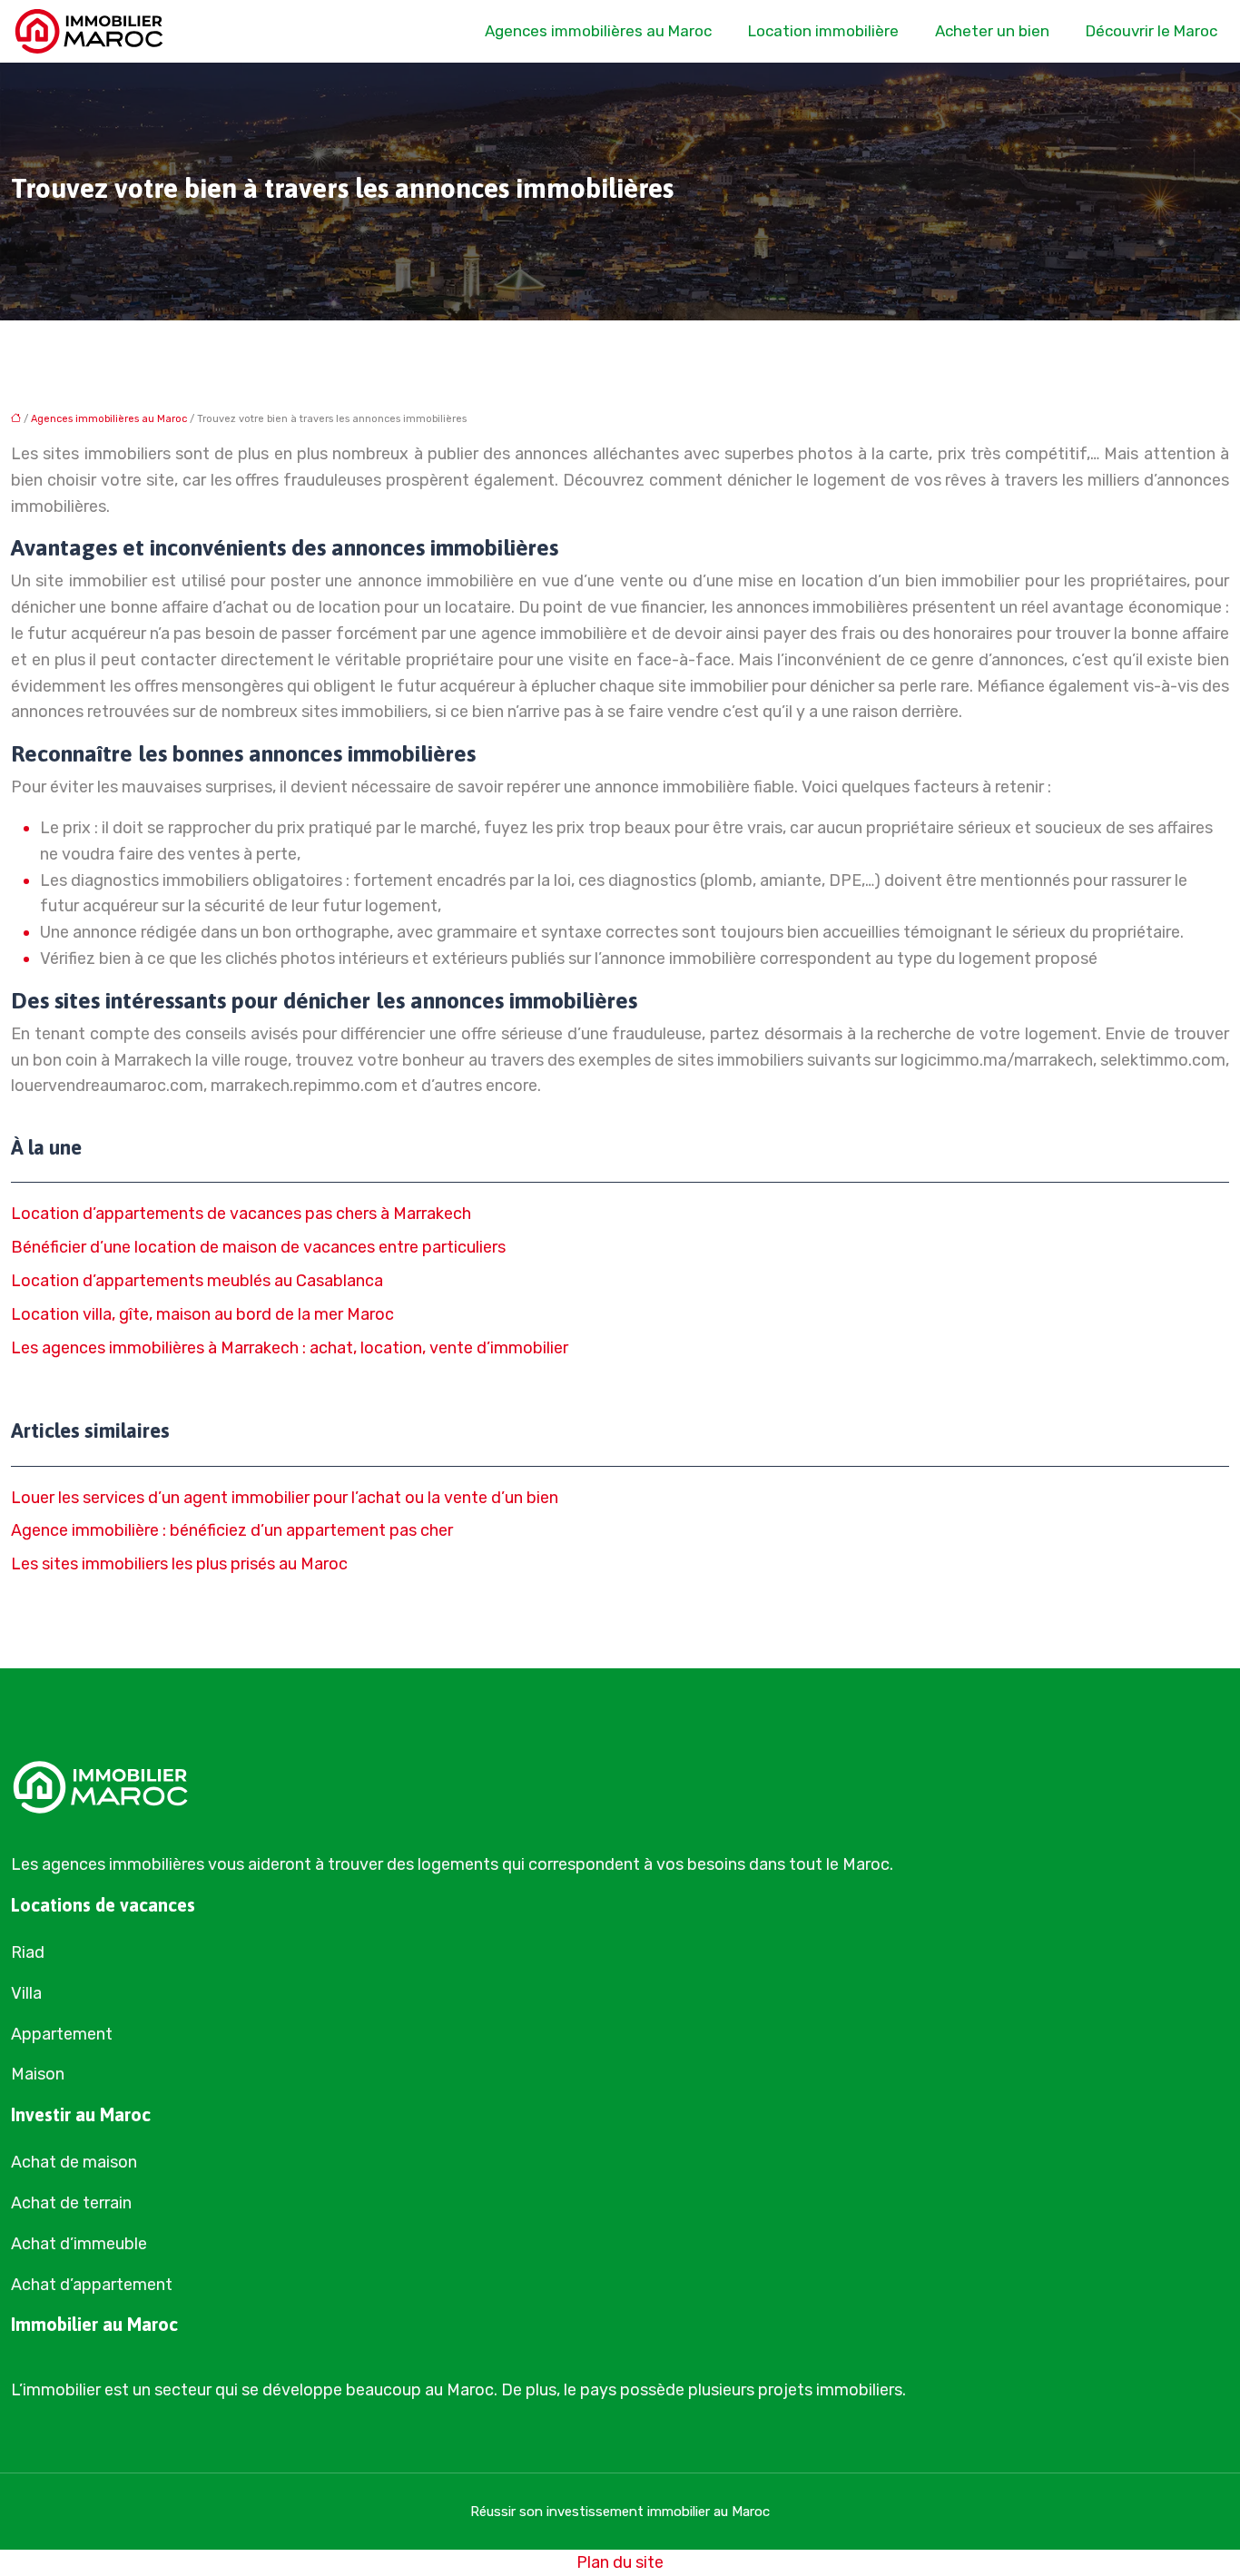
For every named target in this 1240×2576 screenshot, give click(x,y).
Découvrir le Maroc (1151, 31)
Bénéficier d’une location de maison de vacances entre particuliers (258, 1247)
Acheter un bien (992, 31)
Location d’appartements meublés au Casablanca (197, 1281)
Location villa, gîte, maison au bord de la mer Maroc (202, 1314)
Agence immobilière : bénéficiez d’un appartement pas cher (232, 1530)
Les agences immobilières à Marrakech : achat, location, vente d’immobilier (290, 1348)
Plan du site (620, 2562)
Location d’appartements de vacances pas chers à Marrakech (241, 1214)
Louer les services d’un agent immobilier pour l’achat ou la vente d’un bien (285, 1498)
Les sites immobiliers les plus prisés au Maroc (179, 1564)
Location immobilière (823, 31)
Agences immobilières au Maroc (598, 31)
